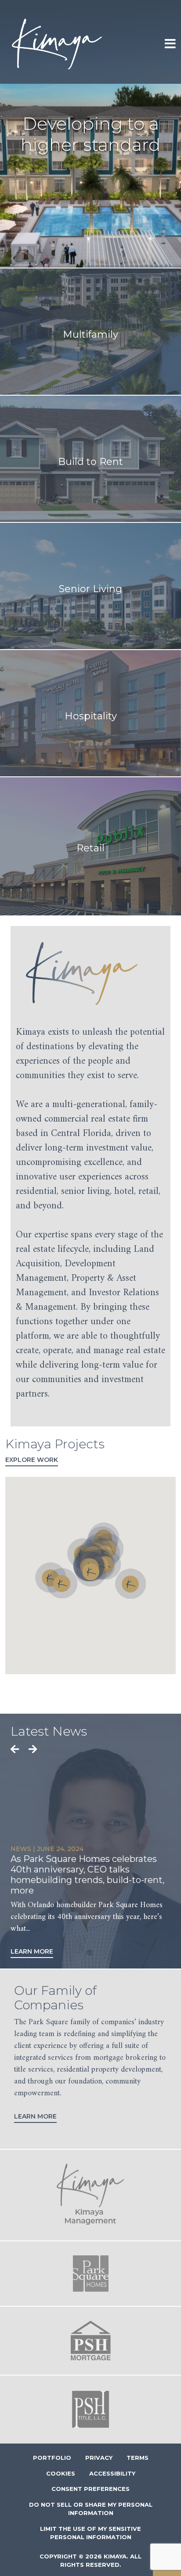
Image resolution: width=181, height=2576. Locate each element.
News (21, 1849)
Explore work (32, 1460)
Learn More (32, 1951)
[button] (91, 1571)
